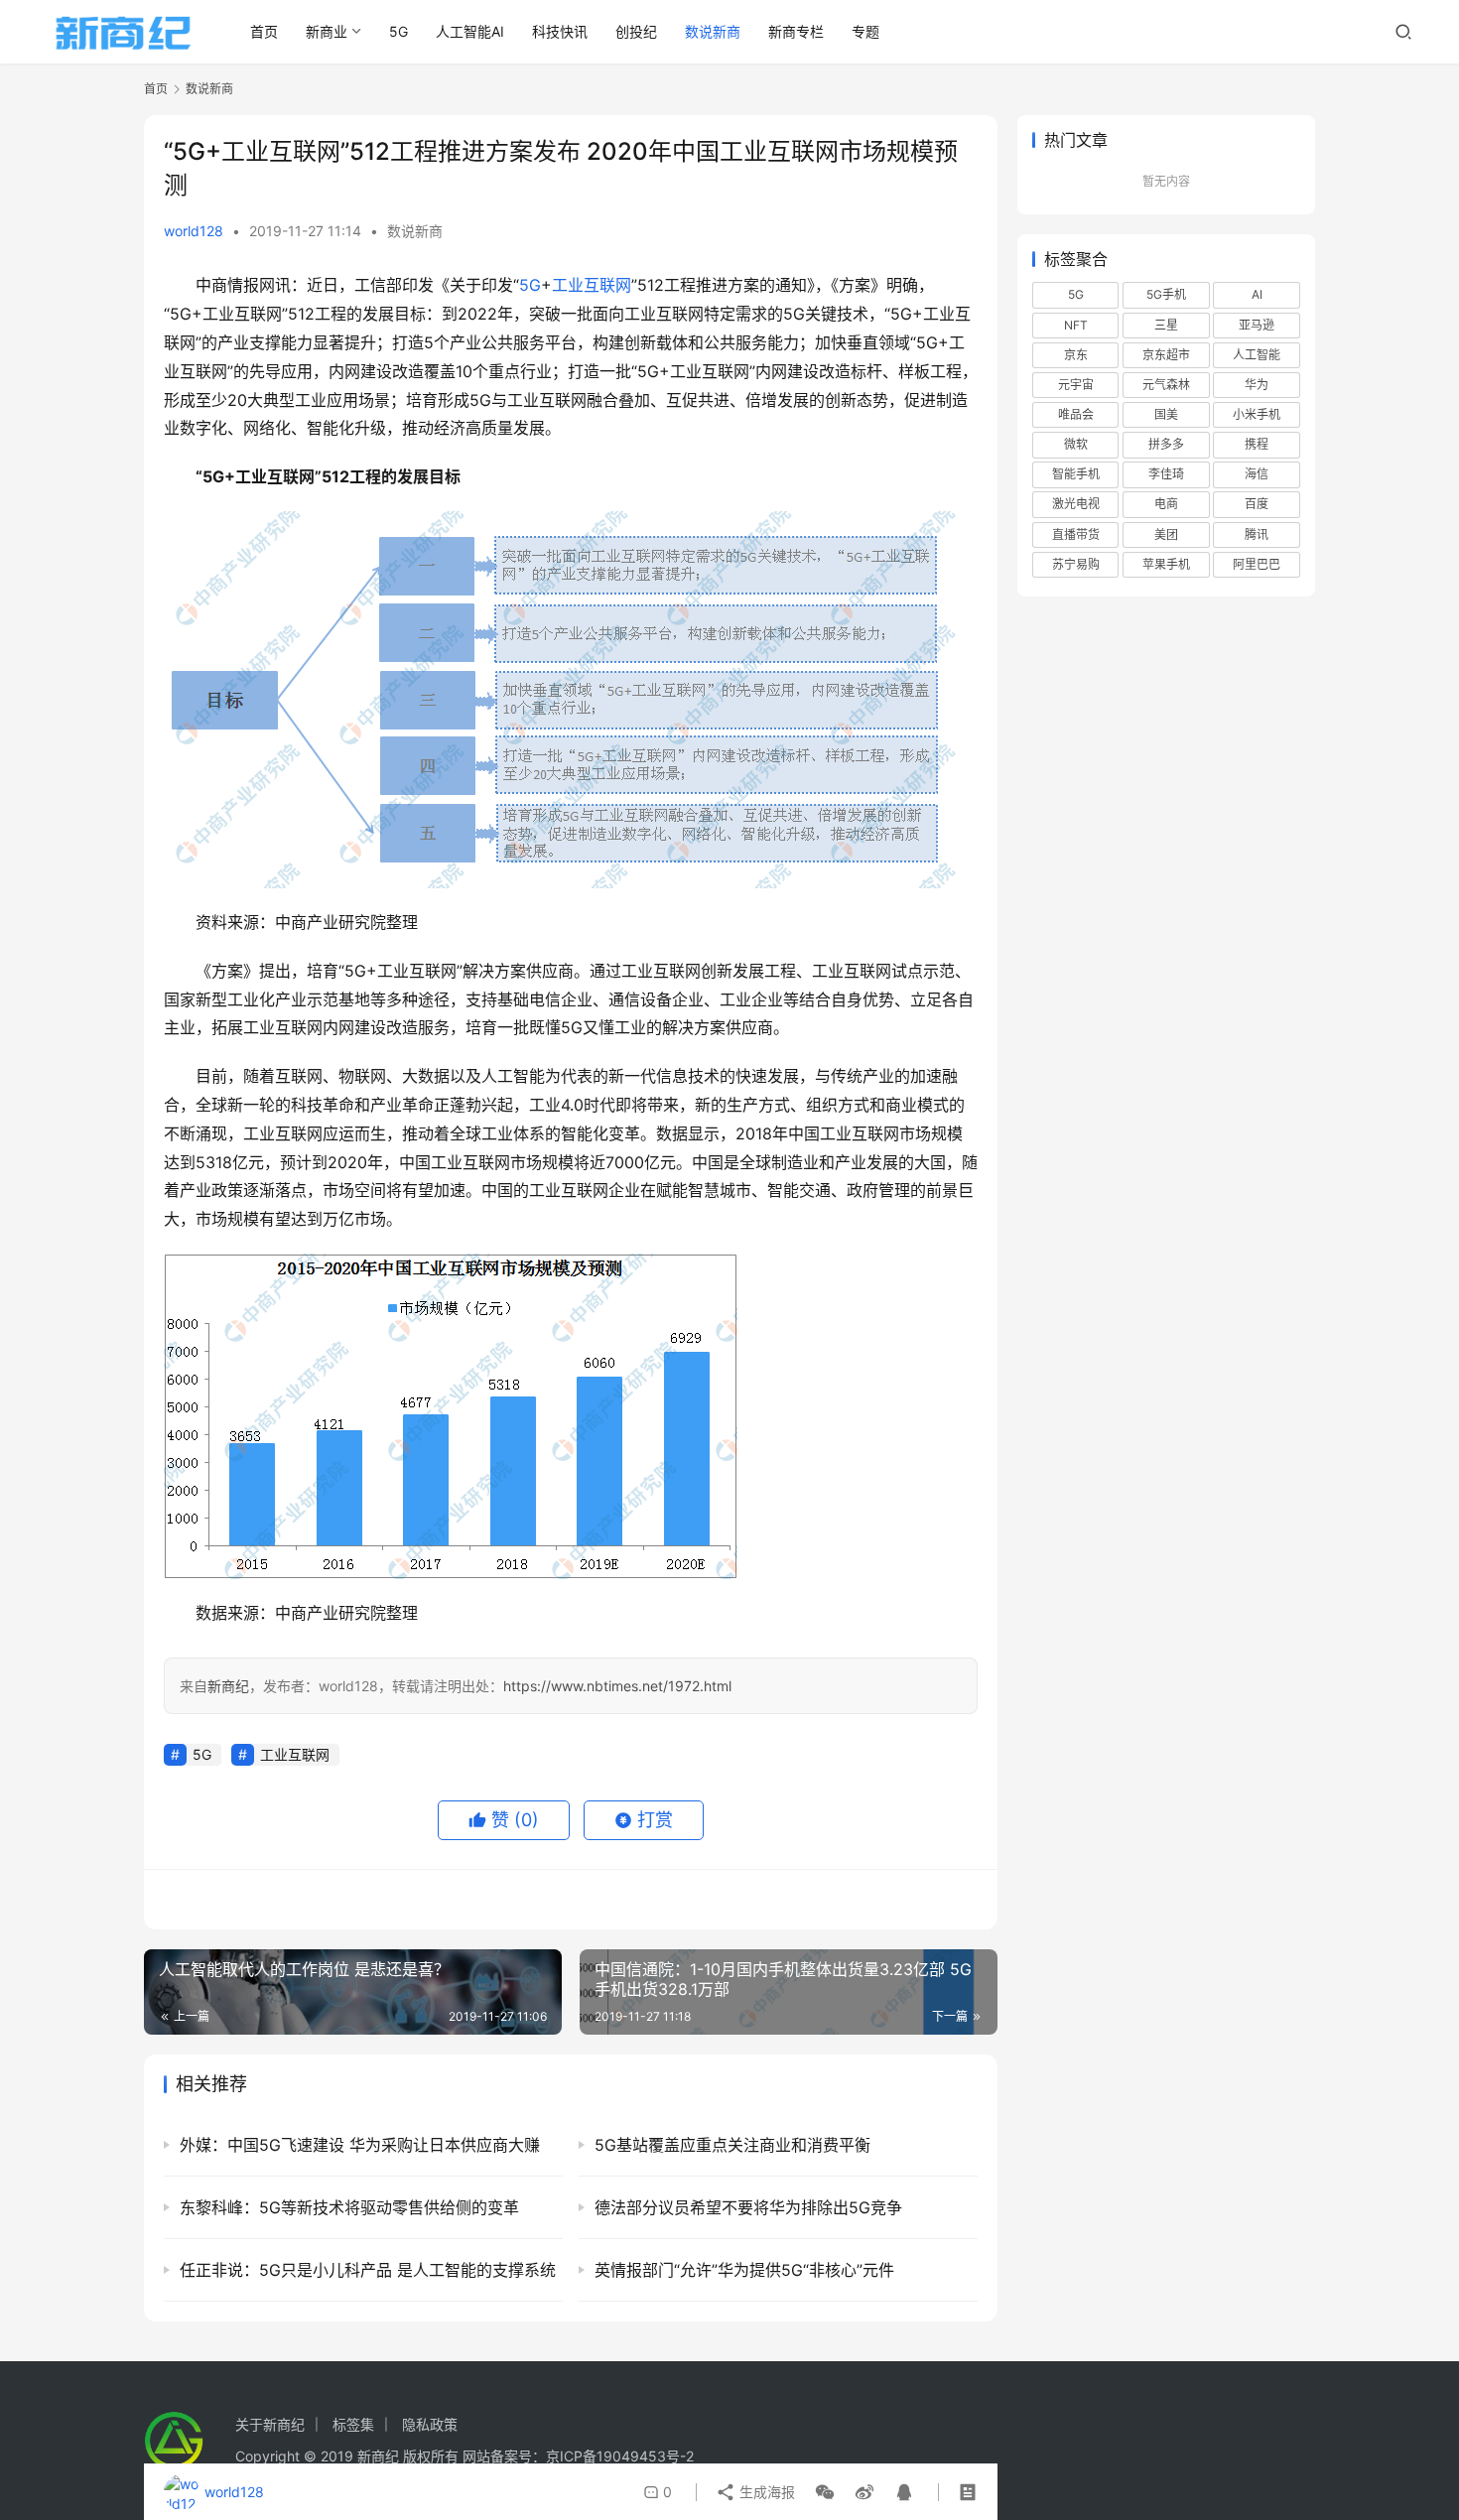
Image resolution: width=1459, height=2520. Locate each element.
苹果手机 (1166, 564)
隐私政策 (430, 2424)
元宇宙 (1076, 385)
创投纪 (636, 31)
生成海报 (765, 2492)
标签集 (353, 2424)
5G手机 (1166, 294)
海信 (1257, 474)
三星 (1166, 325)
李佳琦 (1166, 474)
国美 (1166, 414)
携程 (1257, 444)
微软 (1076, 444)
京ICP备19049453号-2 (620, 2456)
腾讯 (1257, 534)
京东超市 (1166, 355)
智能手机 (1076, 474)
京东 (1076, 355)
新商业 (327, 31)
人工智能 (1257, 355)
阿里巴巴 (1257, 564)
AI (1257, 294)
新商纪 (228, 1686)
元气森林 (1166, 385)
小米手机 (1257, 414)
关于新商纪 (270, 2424)
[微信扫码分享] (825, 2492)
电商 (1166, 504)
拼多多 (1166, 444)
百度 (1257, 504)
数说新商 (713, 31)
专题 (865, 31)
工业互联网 (592, 285)
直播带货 (1076, 534)
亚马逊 (1257, 325)
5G (398, 31)
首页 (264, 31)
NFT (1076, 325)
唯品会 (1076, 414)
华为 (1257, 385)
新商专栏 (796, 31)
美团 (1166, 534)
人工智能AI (470, 31)
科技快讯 (560, 31)
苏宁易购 (1076, 564)
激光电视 (1076, 504)
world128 (194, 231)
